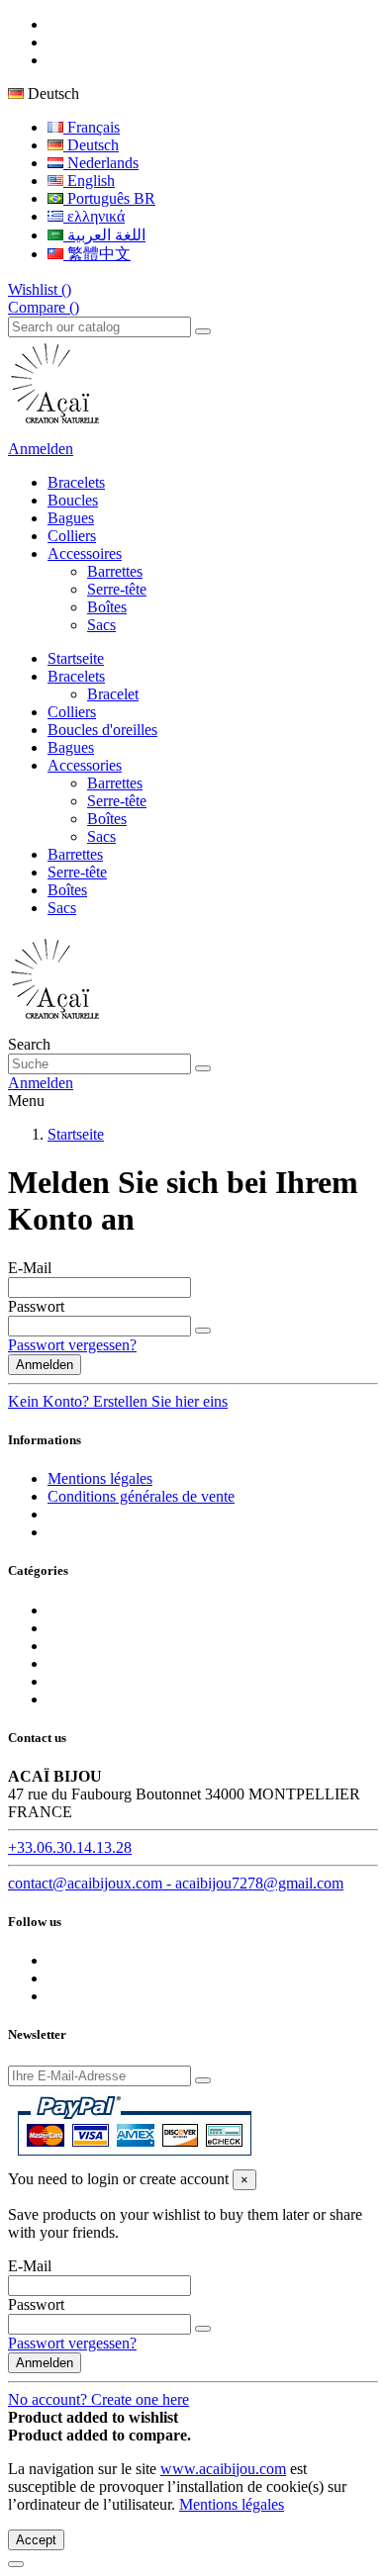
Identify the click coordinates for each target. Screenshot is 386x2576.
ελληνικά (94, 216)
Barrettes (115, 571)
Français (92, 127)
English (89, 181)
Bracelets (76, 676)
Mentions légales (100, 1478)
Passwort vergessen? (72, 1345)
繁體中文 (97, 254)
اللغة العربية (104, 235)
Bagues (71, 747)
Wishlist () (40, 289)
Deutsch (91, 145)
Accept (36, 2540)
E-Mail (30, 1268)
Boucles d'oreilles (102, 730)
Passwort (36, 1306)
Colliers (72, 712)
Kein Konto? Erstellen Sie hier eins (118, 1401)
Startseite (76, 658)
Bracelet (113, 694)
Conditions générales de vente (141, 1496)
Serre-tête (117, 589)
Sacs (101, 625)
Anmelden (45, 1365)
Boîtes (107, 607)
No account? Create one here (98, 2399)
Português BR (109, 198)
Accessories (85, 765)
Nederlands (101, 163)
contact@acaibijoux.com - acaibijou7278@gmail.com (176, 1883)
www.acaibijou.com (223, 2469)
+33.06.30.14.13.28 (70, 1847)
